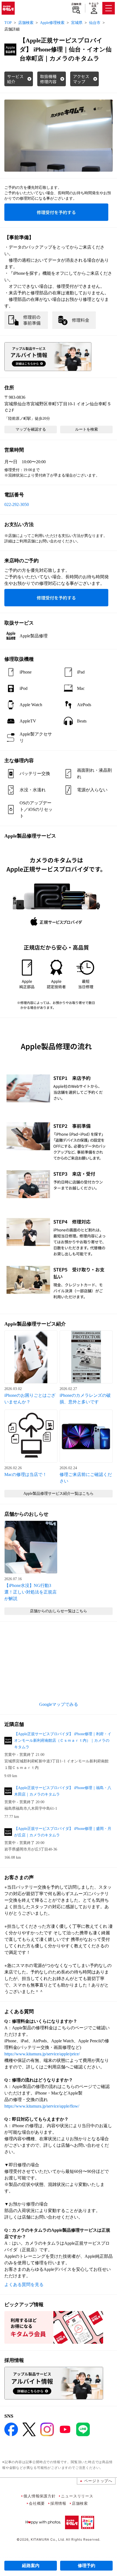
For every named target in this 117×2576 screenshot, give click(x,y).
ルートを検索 (87, 429)
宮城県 (77, 23)
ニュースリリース (77, 2496)
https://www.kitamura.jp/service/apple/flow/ (42, 2106)
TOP (8, 23)
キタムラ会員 (94, 5)
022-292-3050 (17, 504)
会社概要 (37, 2503)
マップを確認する (31, 429)
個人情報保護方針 (39, 2496)
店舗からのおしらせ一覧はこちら (59, 1611)
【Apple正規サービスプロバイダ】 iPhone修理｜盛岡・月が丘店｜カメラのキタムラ (63, 1832)
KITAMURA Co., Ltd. (48, 2539)
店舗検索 (76, 4)
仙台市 (95, 23)
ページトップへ (98, 2481)
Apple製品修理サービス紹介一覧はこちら (59, 1494)
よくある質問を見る (24, 2285)
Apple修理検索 (52, 23)
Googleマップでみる (59, 1704)
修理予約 (87, 2566)
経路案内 (31, 2566)
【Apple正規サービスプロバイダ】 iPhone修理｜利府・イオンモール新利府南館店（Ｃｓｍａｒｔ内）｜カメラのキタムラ (63, 1741)
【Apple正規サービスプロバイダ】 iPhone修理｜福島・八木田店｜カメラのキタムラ (63, 1791)
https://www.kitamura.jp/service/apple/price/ (42, 2054)
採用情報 (58, 2503)
